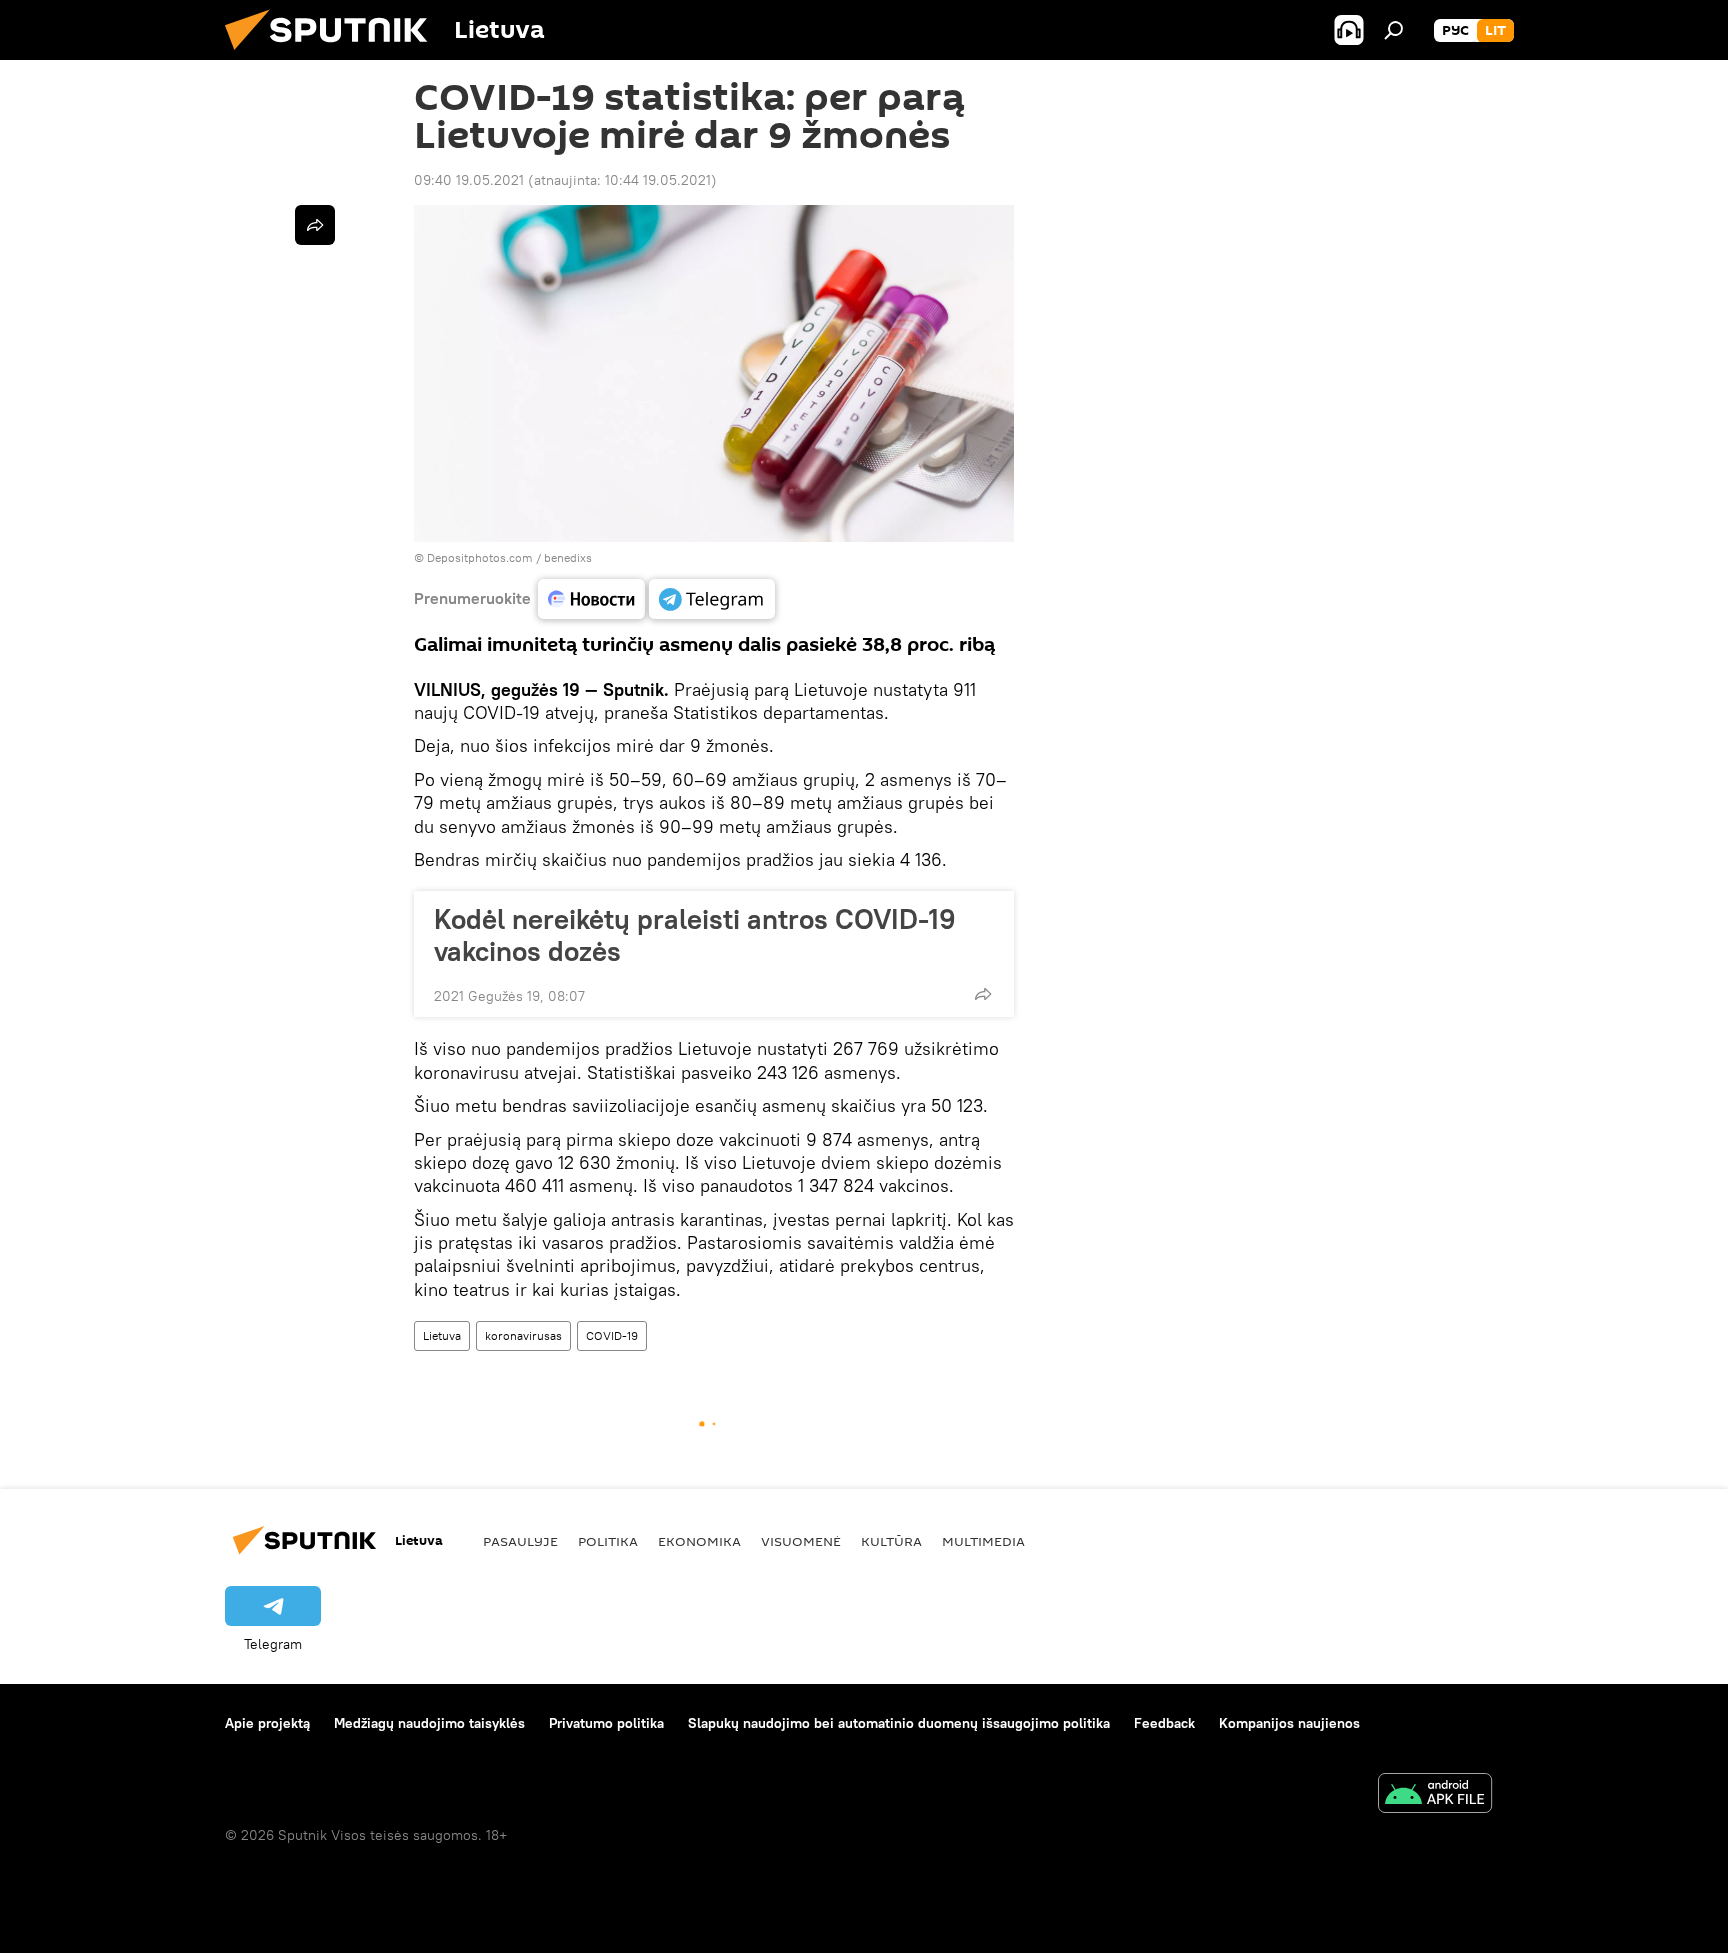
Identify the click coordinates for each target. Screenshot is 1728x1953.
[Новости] (591, 599)
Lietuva (442, 1335)
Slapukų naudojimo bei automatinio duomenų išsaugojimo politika (899, 1723)
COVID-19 (612, 1335)
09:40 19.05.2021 (469, 180)
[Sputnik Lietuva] (334, 55)
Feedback (1164, 1723)
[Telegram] (712, 599)
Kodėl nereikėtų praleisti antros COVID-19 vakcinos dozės (695, 935)
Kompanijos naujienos (1289, 1723)
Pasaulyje (520, 1541)
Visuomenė (801, 1541)
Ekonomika (699, 1541)
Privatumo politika (606, 1723)
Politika (608, 1541)
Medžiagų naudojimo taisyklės (429, 1723)
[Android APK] (1435, 1795)
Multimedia (983, 1541)
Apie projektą (267, 1723)
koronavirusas (523, 1335)
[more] (983, 994)
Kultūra (891, 1541)
